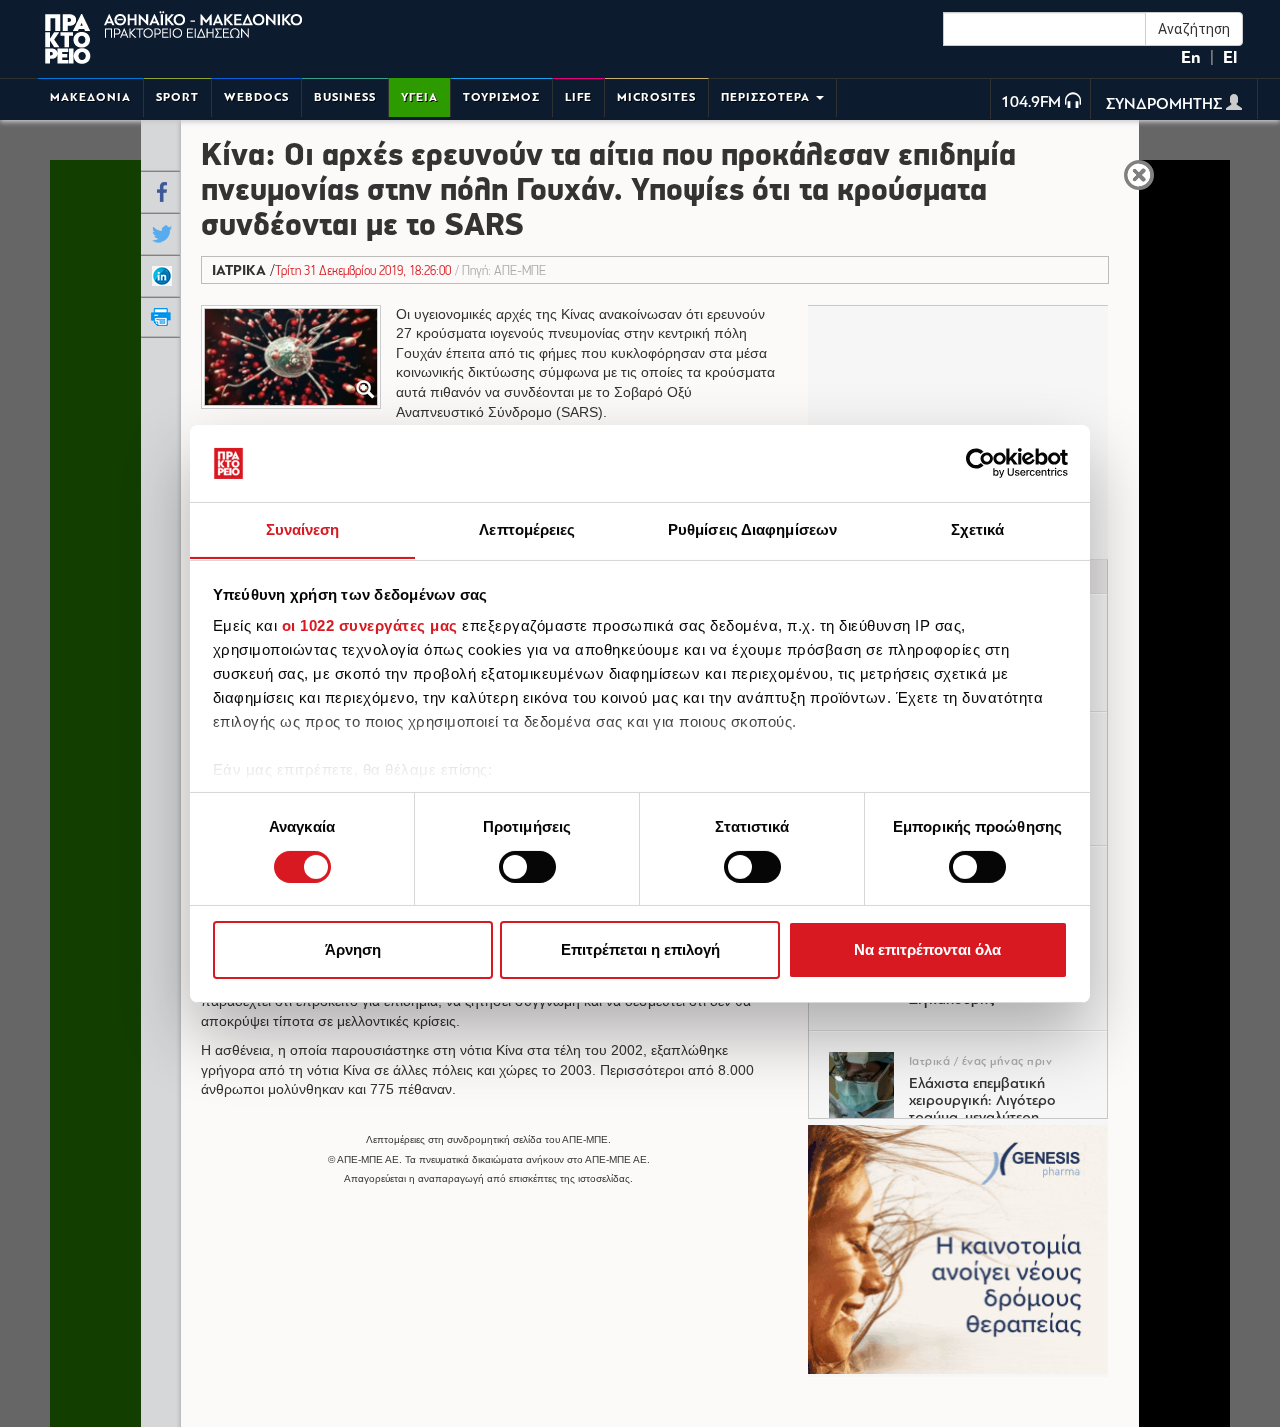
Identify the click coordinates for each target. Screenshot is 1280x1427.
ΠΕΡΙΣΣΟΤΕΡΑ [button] (767, 97)
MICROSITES (656, 97)
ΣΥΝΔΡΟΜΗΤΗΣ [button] (1166, 105)
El (1230, 57)
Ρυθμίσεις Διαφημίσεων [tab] (752, 528)
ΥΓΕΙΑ (419, 97)
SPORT (177, 97)
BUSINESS (345, 97)
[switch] (527, 867)
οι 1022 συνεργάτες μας (370, 625)
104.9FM (1031, 103)
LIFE (578, 97)
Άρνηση (353, 949)
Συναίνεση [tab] (303, 528)
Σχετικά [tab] (978, 528)
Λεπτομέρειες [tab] (527, 528)
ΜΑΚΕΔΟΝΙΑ (90, 97)
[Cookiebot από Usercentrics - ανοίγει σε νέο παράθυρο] (980, 463)
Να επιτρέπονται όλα (927, 949)
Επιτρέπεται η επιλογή (640, 949)
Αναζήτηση (1194, 29)
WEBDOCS (256, 97)
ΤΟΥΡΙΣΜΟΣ (501, 97)
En (1191, 57)
